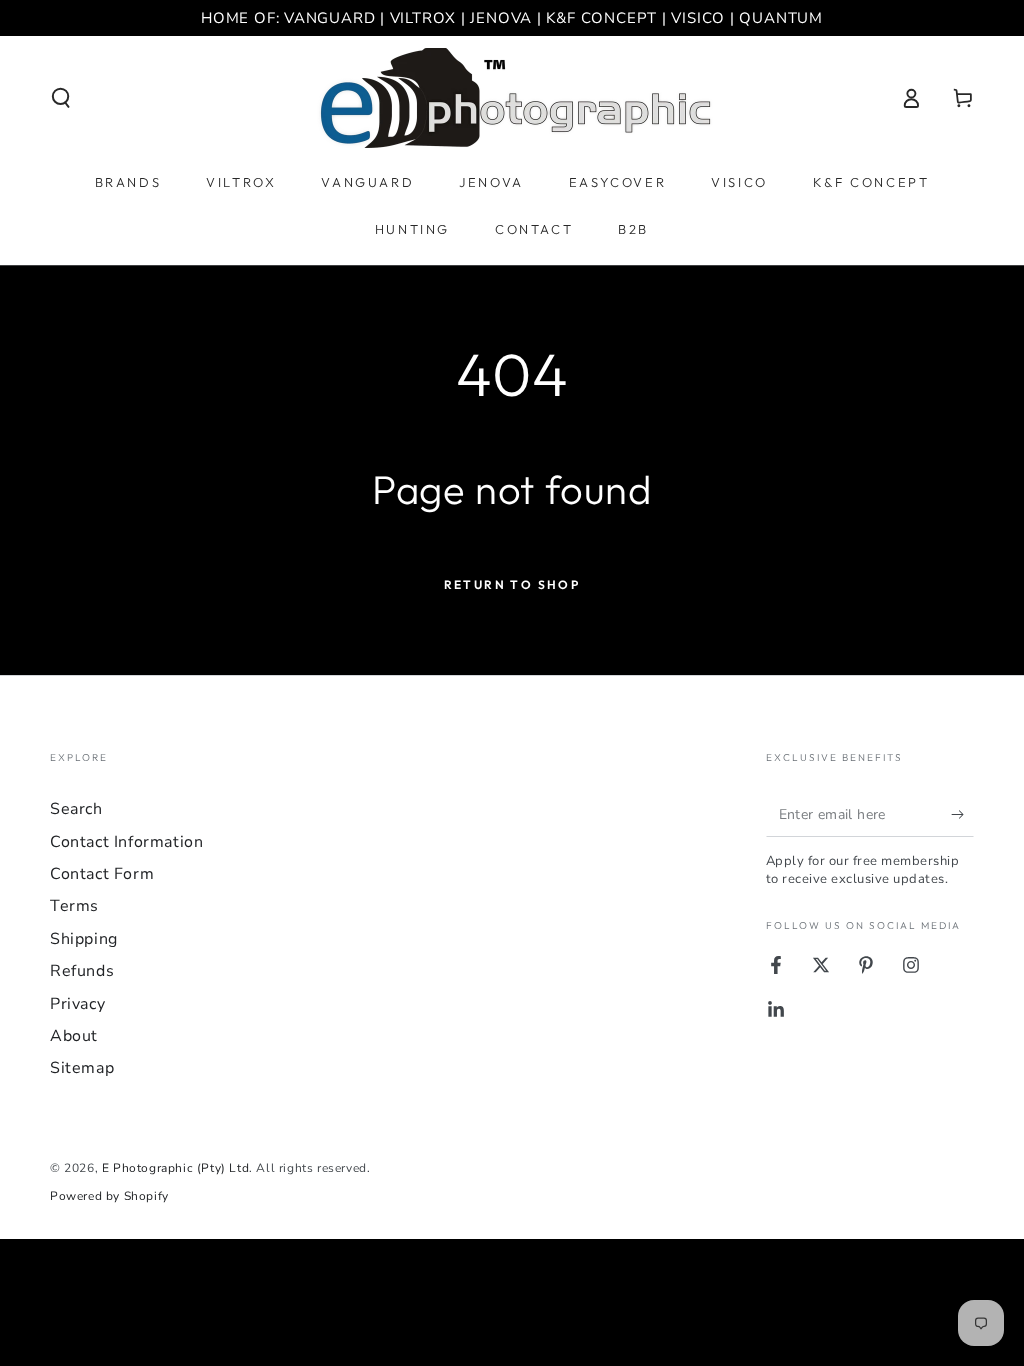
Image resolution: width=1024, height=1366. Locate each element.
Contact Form (102, 874)
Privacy (77, 1004)
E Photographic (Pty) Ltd (175, 1168)
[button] (61, 98)
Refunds (82, 971)
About (74, 1036)
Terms (74, 906)
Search (76, 809)
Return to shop (512, 584)
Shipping (84, 939)
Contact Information (126, 842)
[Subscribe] (962, 814)
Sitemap (82, 1068)
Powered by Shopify (109, 1196)
